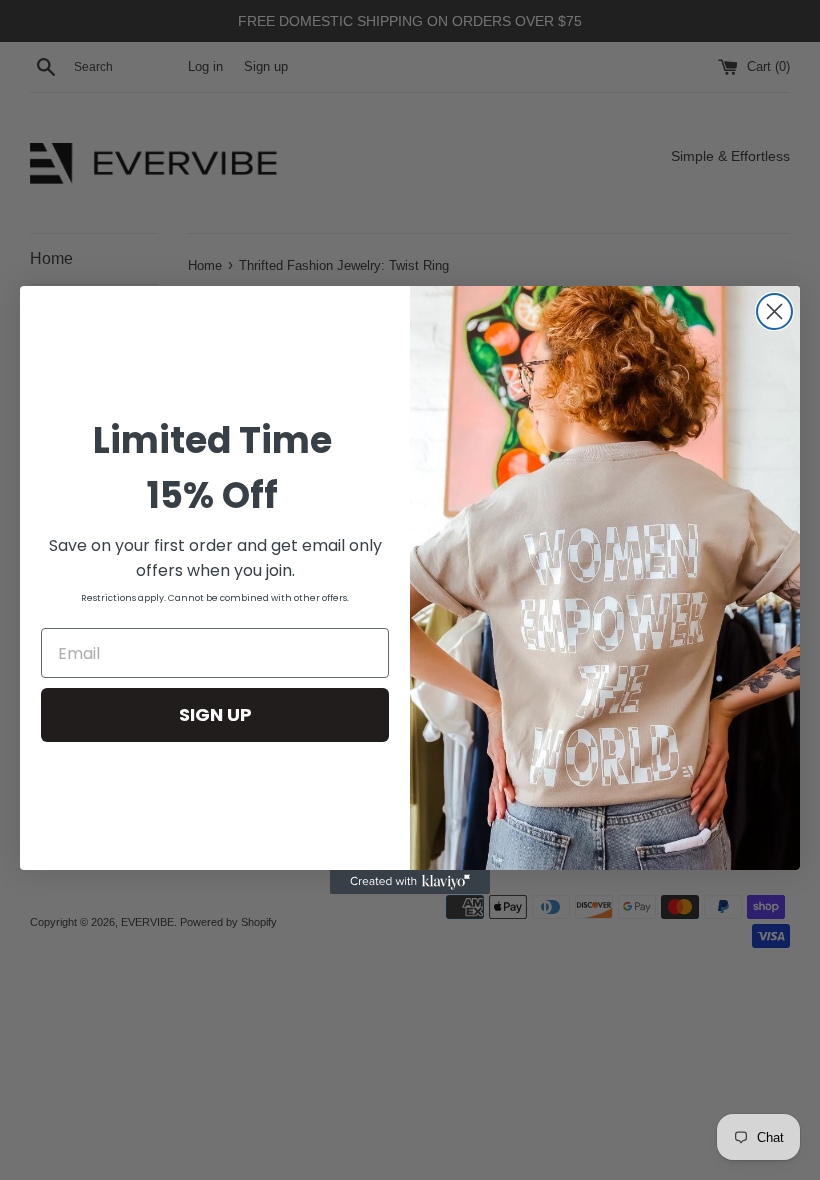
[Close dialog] (774, 311)
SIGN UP (215, 714)
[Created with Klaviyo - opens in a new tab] (410, 882)
